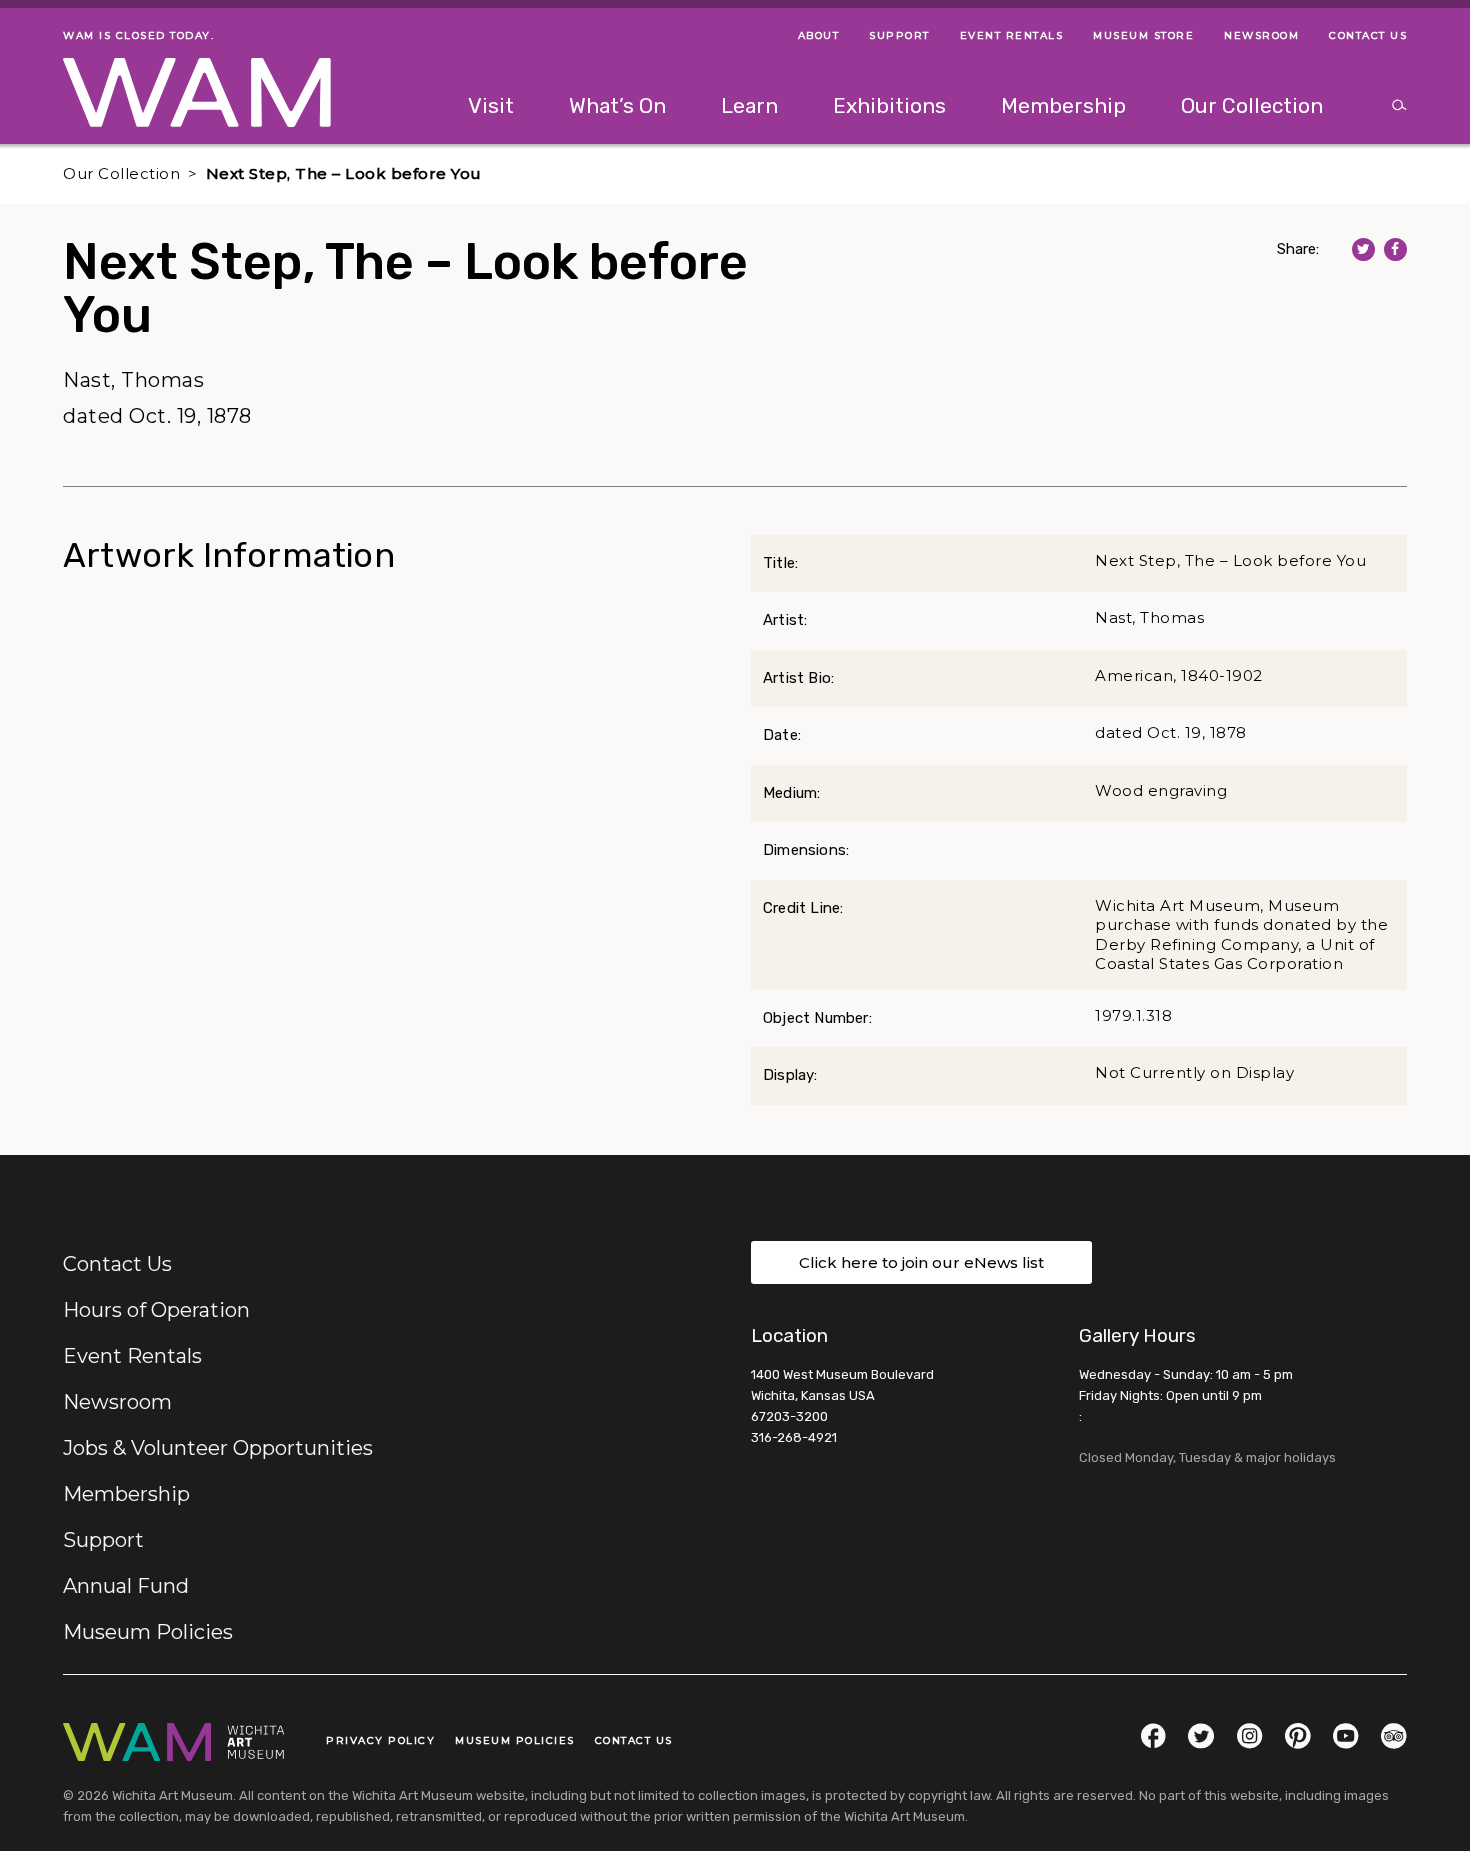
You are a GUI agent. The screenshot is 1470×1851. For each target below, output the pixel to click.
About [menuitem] (819, 35)
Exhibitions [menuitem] (889, 105)
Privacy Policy (380, 1740)
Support (103, 1540)
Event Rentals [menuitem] (1012, 35)
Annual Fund (126, 1586)
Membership (126, 1494)
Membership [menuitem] (1063, 105)
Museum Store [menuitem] (1143, 35)
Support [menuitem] (899, 35)
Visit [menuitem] (491, 105)
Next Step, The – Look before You (344, 173)
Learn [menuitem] (749, 105)
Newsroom (117, 1402)
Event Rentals (132, 1356)
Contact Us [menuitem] (1368, 35)
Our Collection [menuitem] (1252, 105)
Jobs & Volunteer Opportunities (218, 1448)
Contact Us (117, 1264)
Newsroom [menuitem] (1261, 35)
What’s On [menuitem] (617, 105)
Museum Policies (148, 1632)
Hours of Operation (156, 1310)
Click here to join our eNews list (921, 1262)
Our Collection (121, 173)
